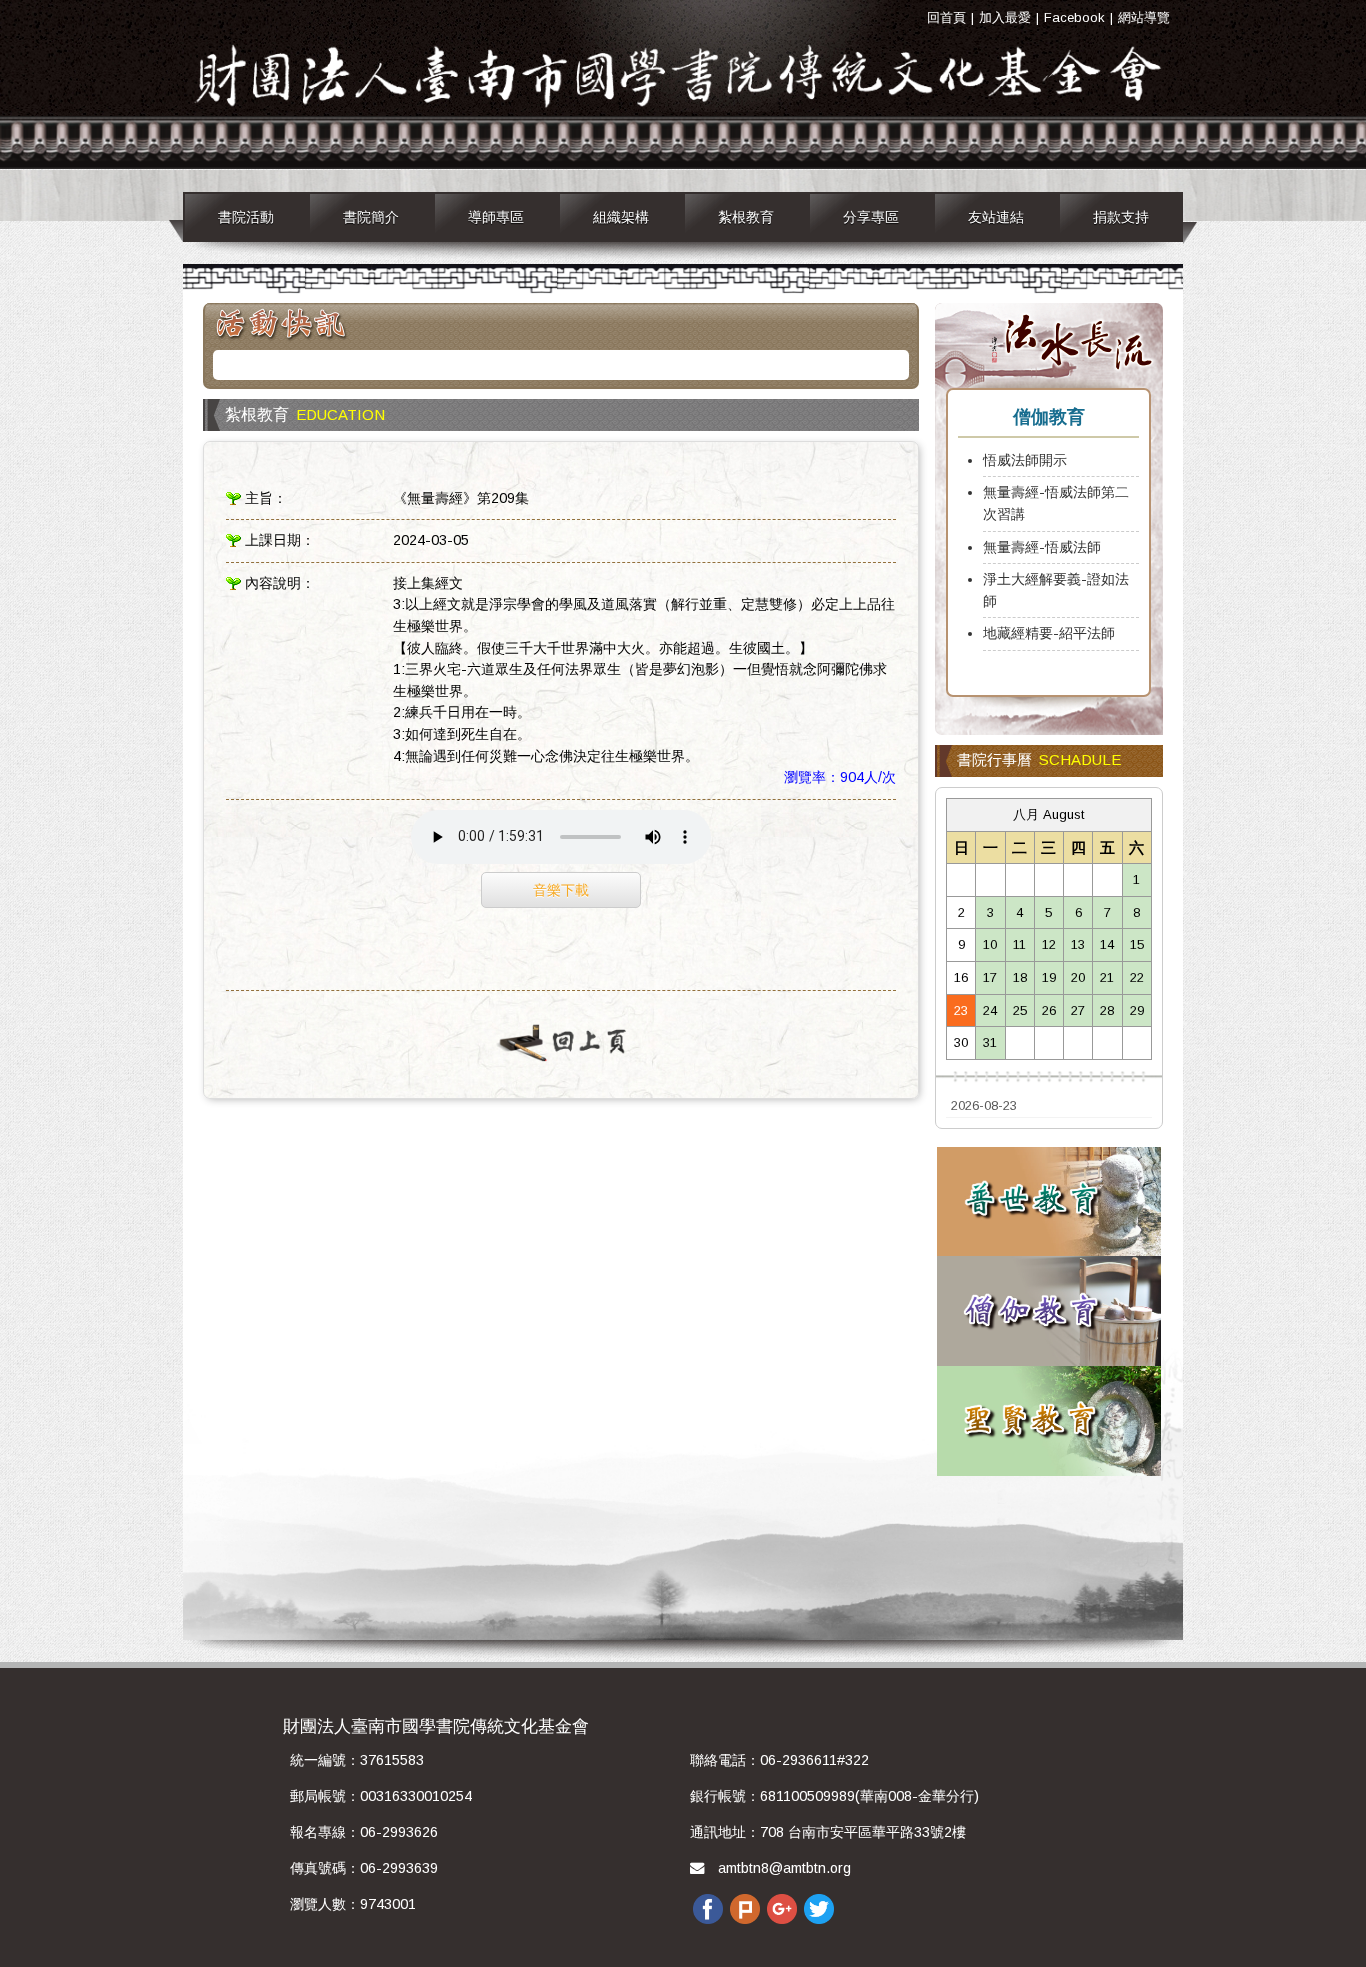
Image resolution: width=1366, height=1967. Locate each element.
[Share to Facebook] (708, 1908)
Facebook (1074, 17)
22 (1137, 977)
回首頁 (946, 17)
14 (1107, 944)
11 (1019, 944)
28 (1107, 1010)
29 (1137, 1010)
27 (1078, 1010)
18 (1020, 977)
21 (1107, 977)
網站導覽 (1144, 17)
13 (1078, 944)
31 (990, 1042)
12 (1049, 944)
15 (1137, 944)
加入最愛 (1005, 17)
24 (990, 1010)
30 (961, 1042)
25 (1020, 1010)
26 (1049, 1010)
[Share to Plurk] (745, 1908)
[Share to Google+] (782, 1908)
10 (990, 944)
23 (961, 1010)
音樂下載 (561, 890)
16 (961, 977)
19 (1049, 977)
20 (1078, 977)
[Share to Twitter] (819, 1908)
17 (990, 977)
